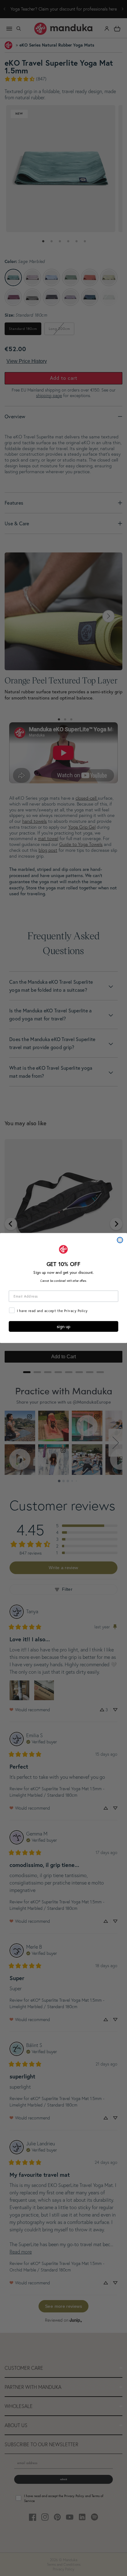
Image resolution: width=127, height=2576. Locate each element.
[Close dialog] (120, 1240)
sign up (64, 1326)
